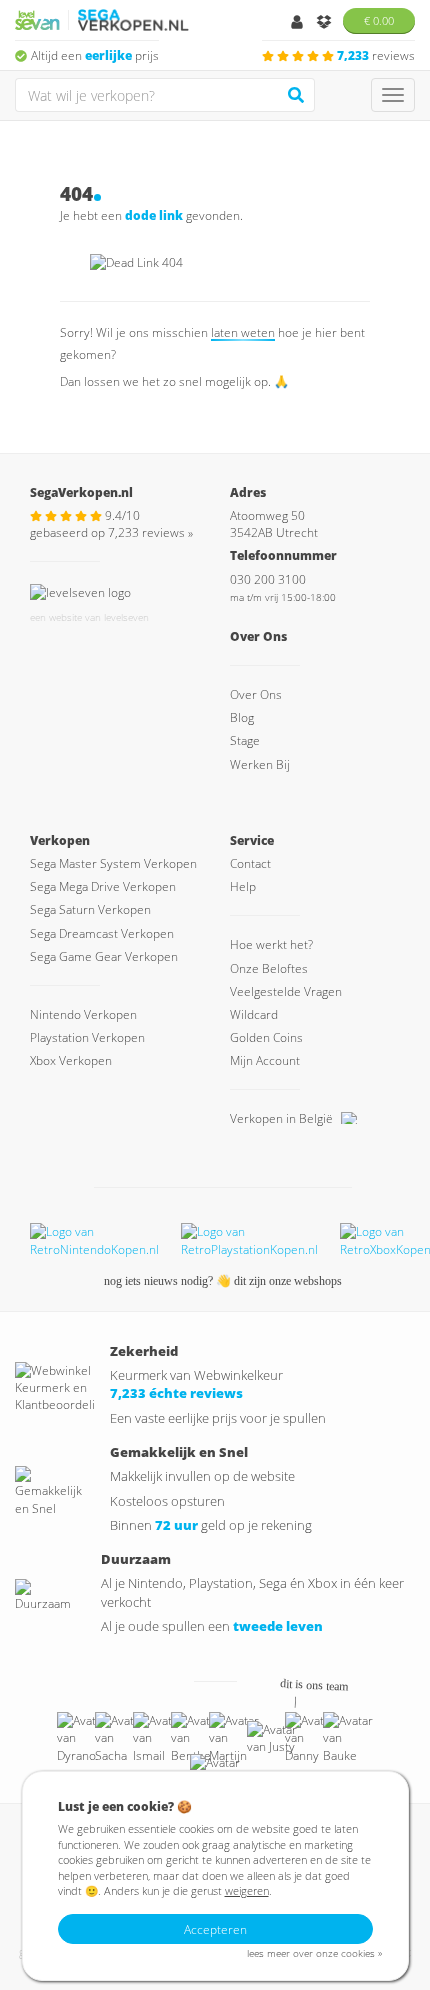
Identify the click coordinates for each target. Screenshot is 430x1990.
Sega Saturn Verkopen (90, 909)
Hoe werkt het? (271, 944)
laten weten (243, 332)
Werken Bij (260, 764)
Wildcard (254, 1014)
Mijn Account (265, 1060)
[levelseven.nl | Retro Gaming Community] (80, 590)
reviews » (150, 532)
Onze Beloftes (269, 968)
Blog (242, 717)
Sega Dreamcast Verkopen (102, 933)
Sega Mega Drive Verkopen (103, 886)
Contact (250, 863)
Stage (245, 740)
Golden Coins (266, 1037)
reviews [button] (376, 55)
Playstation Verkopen (87, 1037)
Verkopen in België (283, 1118)
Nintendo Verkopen (83, 1014)
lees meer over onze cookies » (314, 1953)
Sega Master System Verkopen (113, 863)
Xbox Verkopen (71, 1060)
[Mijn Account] (298, 23)
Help (243, 886)
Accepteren (215, 1929)
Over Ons (256, 694)
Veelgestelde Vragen (286, 991)
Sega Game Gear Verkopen (104, 956)
